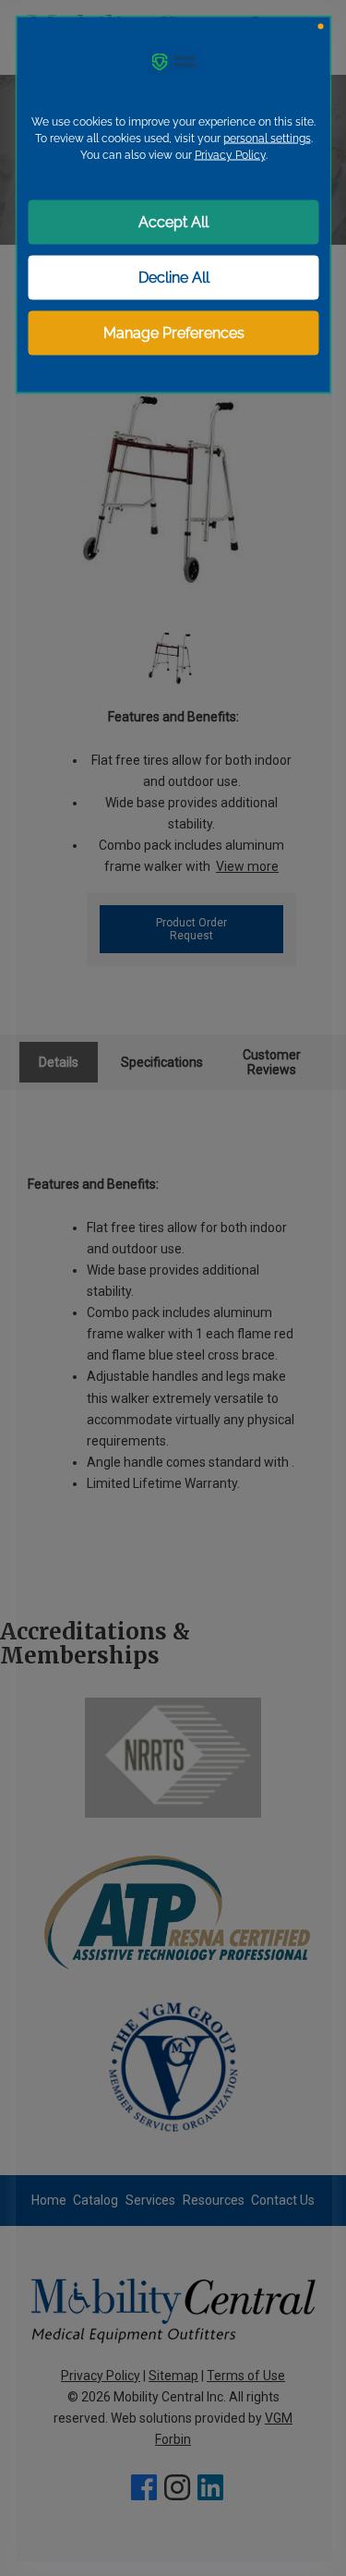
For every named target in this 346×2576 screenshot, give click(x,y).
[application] (173, 1288)
